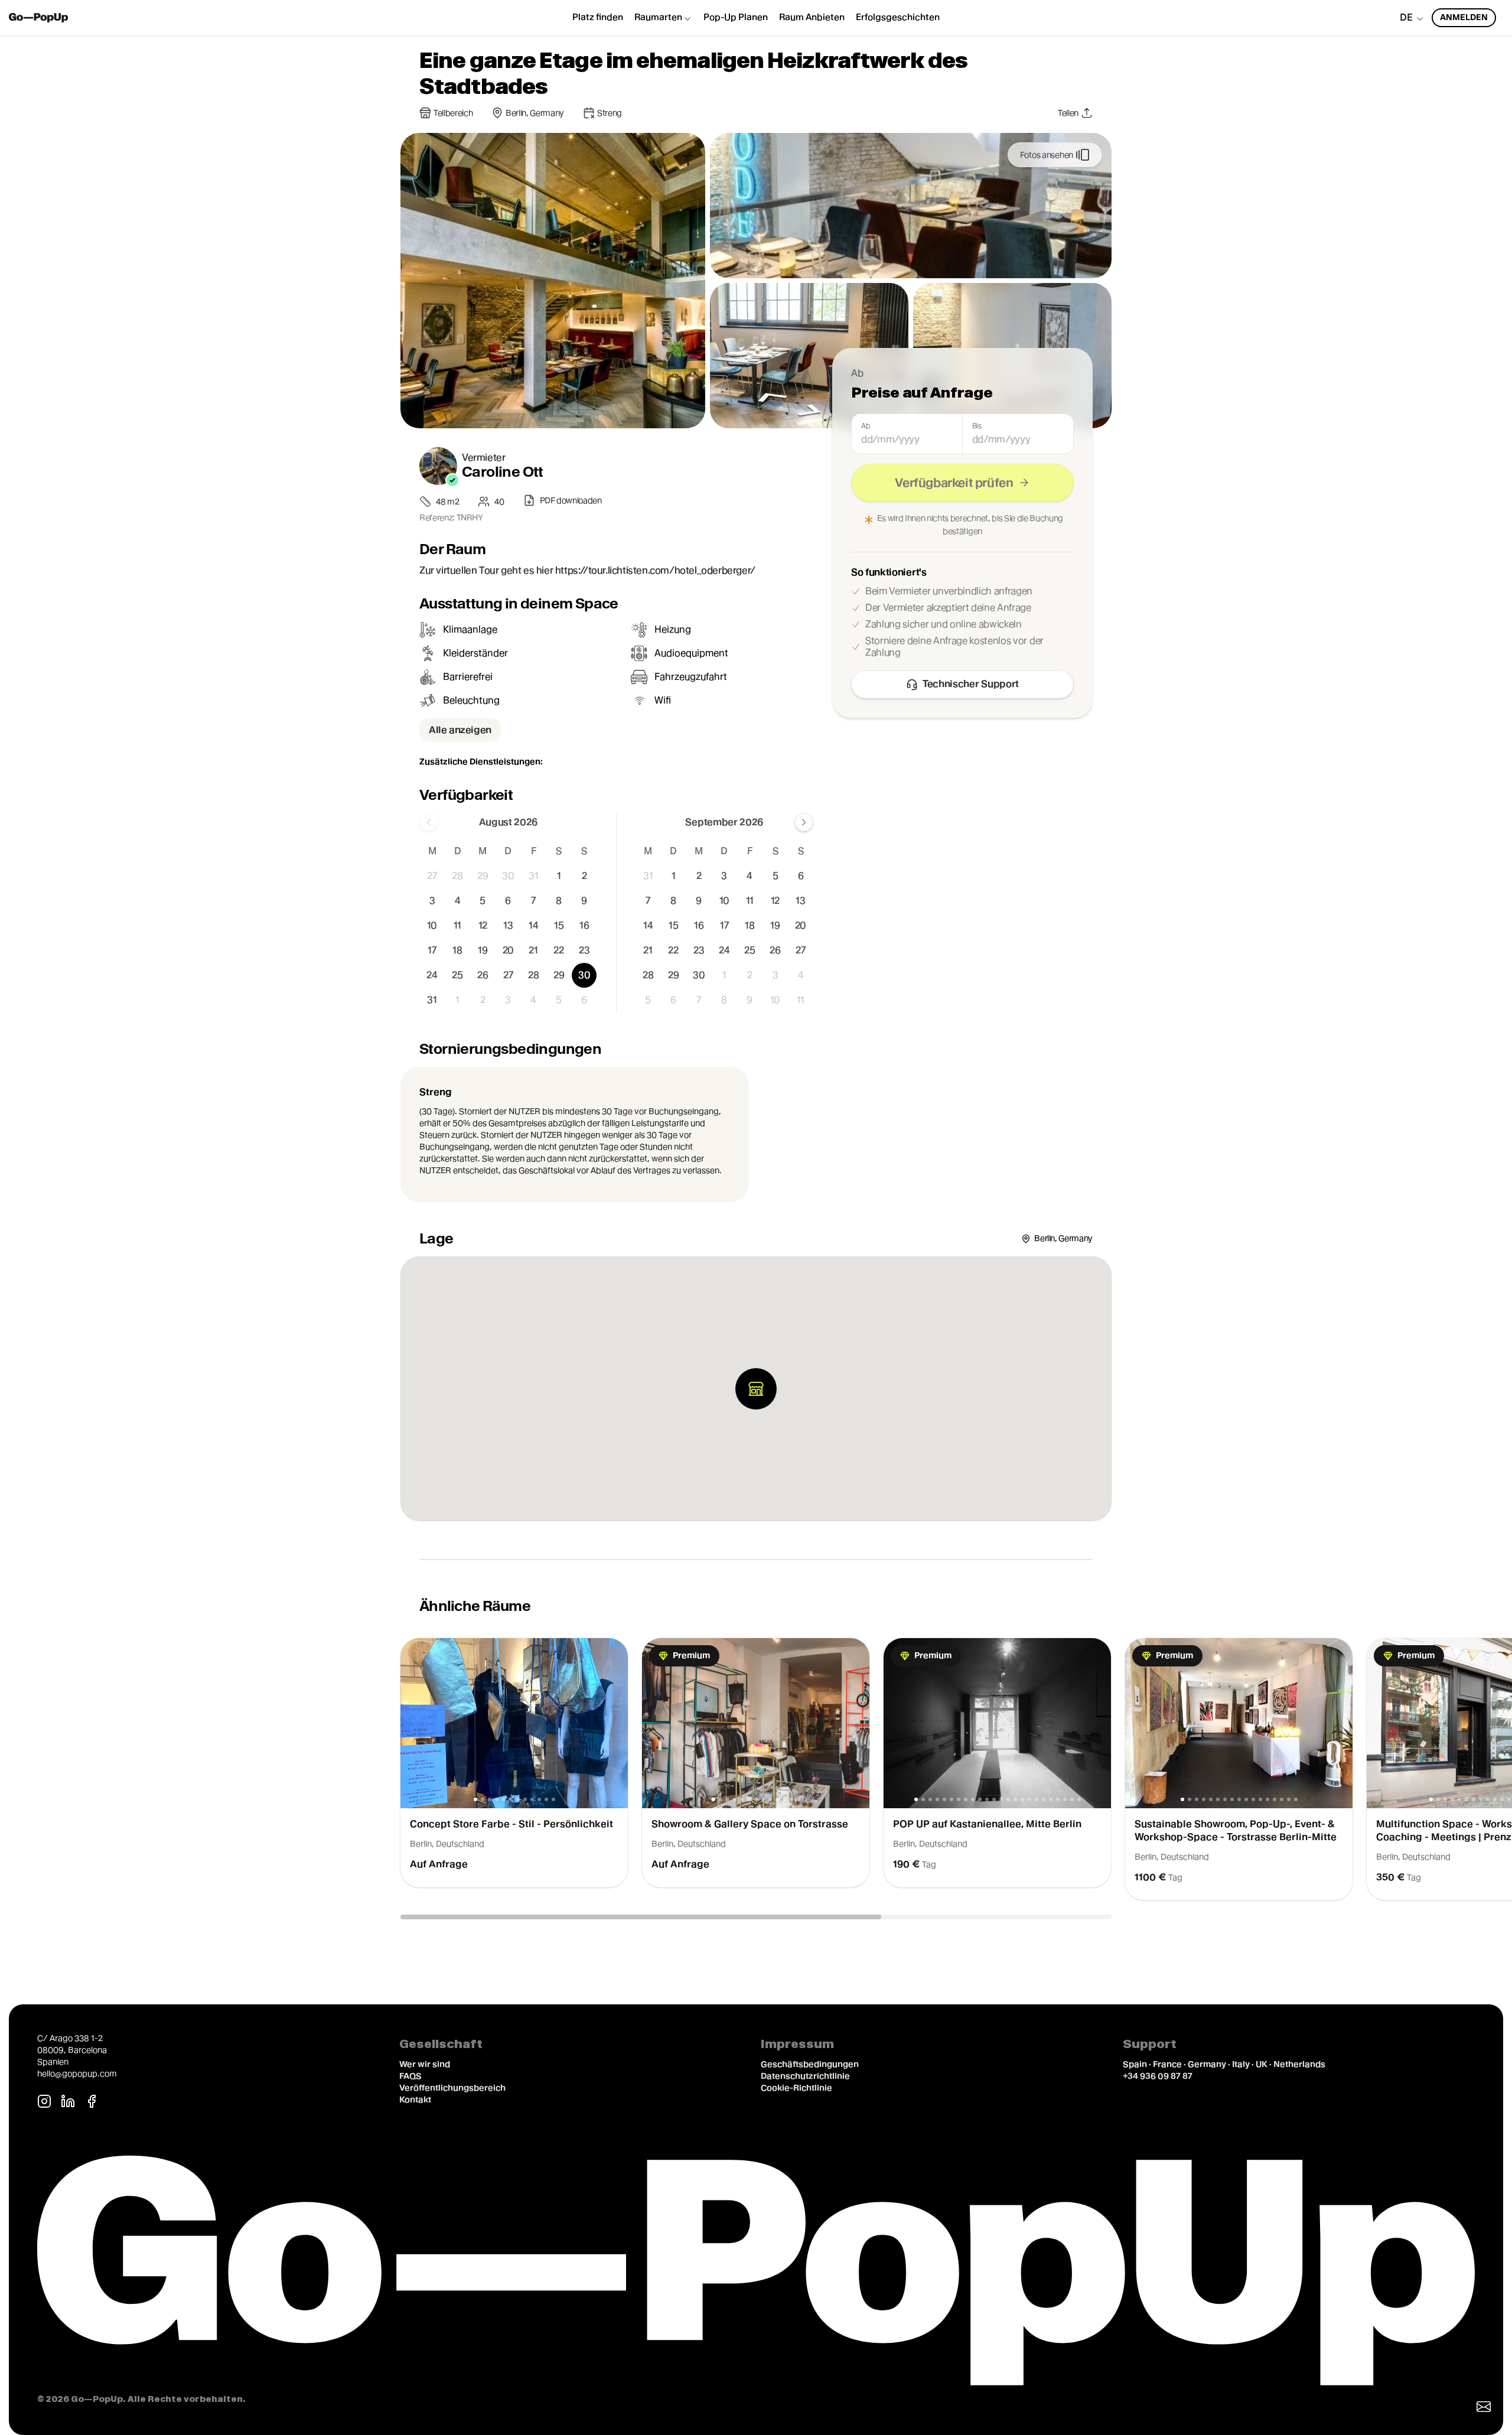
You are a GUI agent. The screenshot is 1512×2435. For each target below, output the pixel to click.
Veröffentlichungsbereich (452, 2088)
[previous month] (429, 822)
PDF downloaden (571, 500)
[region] (756, 1770)
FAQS (410, 2076)
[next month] (804, 822)
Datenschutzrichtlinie (805, 2076)
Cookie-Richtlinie (796, 2088)
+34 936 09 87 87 (1158, 2076)
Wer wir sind (425, 2064)
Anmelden (1464, 17)
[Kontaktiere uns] (1484, 2407)
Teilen (1068, 113)
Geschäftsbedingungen (810, 2064)
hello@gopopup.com (77, 2073)
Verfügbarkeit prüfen (954, 483)
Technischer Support (971, 684)
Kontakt (415, 2099)
